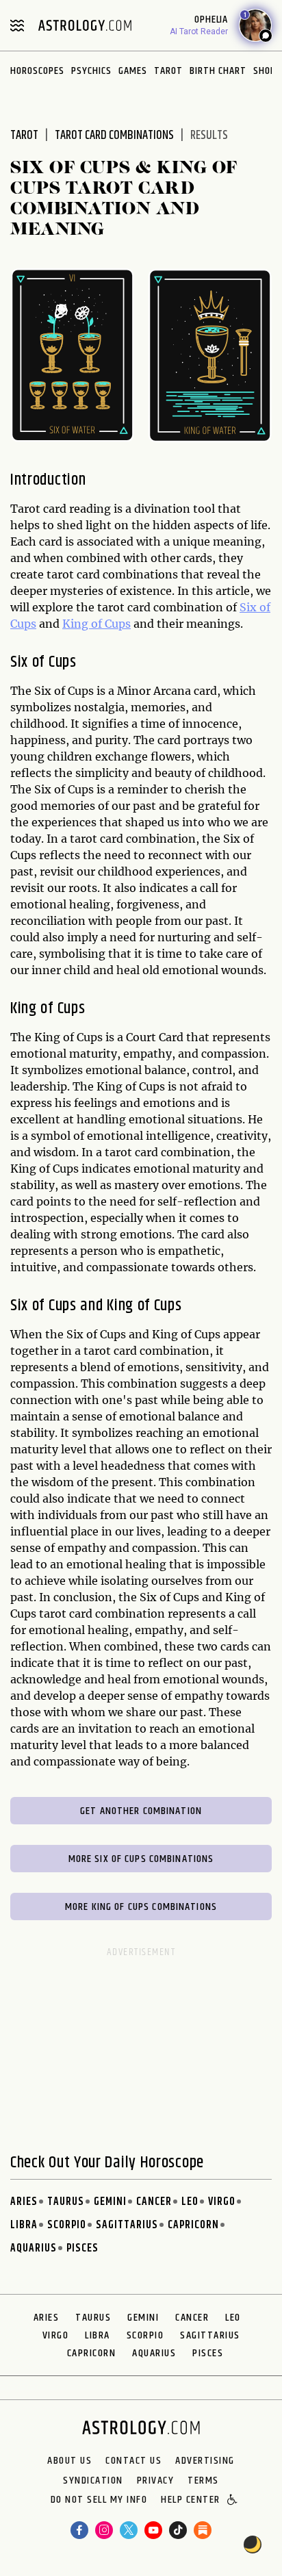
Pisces (82, 2248)
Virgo (222, 2202)
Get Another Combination (141, 1811)
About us (69, 2461)
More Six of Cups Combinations (141, 1859)
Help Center (191, 2501)
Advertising (205, 2461)
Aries (24, 2202)
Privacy (156, 2481)
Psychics (91, 71)
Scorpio (67, 2225)
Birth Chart (218, 71)
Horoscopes (37, 71)
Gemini (110, 2202)
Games (133, 71)
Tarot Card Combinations (114, 136)
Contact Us (133, 2461)
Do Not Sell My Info (99, 2501)
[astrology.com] (85, 25)
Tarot (168, 71)
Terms (203, 2481)
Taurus (66, 2202)
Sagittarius (127, 2225)
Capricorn (193, 2225)
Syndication (93, 2481)
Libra (24, 2225)
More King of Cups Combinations (141, 1907)
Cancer (154, 2202)
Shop (265, 71)
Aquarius (34, 2248)
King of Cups (97, 624)
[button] (233, 2501)
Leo (190, 2202)
